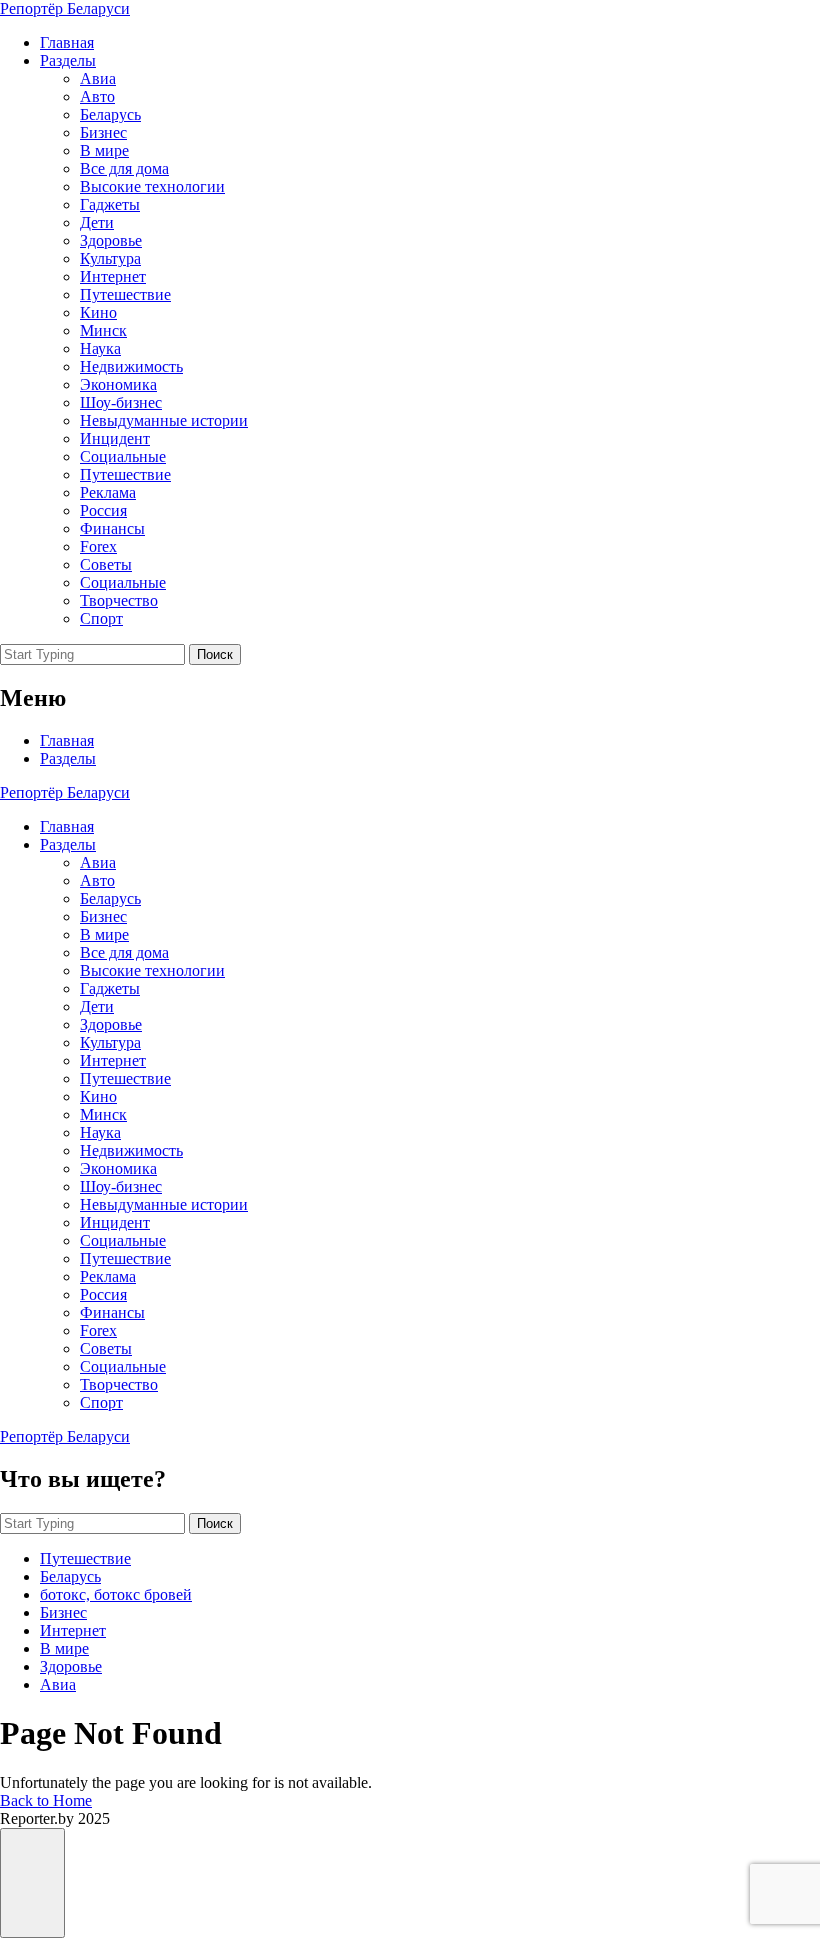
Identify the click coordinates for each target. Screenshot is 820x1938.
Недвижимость (131, 366)
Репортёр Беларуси (65, 8)
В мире (104, 150)
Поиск (215, 654)
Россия (103, 510)
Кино (98, 312)
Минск (103, 330)
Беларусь (110, 114)
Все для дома (124, 168)
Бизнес (103, 132)
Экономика (118, 384)
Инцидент (115, 438)
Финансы (112, 528)
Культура (110, 258)
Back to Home (46, 1800)
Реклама (108, 492)
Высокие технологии (152, 186)
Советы (106, 564)
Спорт (101, 618)
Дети (97, 222)
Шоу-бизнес (121, 402)
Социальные (123, 456)
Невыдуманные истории (164, 420)
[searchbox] (92, 654)
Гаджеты (110, 204)
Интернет (113, 276)
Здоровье (111, 240)
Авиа (98, 78)
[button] (32, 1883)
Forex (98, 546)
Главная (67, 42)
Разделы (68, 60)
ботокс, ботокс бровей (116, 1594)
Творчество (119, 600)
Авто (97, 96)
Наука (100, 348)
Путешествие (125, 294)
